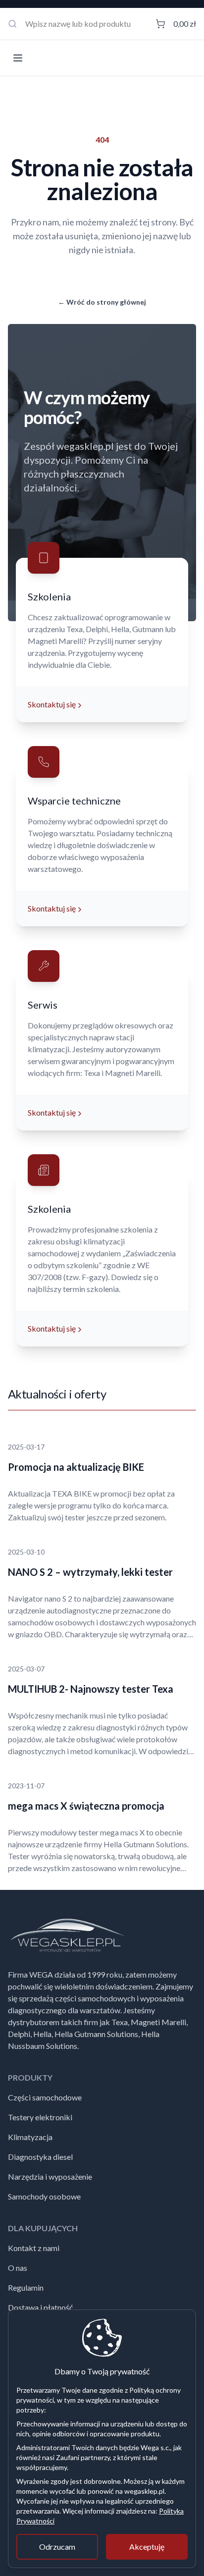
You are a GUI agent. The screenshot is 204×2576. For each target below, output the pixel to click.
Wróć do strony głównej (102, 302)
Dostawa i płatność (40, 2307)
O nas (18, 2268)
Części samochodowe (45, 2097)
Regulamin (26, 2287)
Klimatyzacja (30, 2137)
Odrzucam (57, 2547)
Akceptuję (147, 2547)
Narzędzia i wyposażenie (50, 2176)
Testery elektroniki (40, 2117)
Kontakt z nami (34, 2248)
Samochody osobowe (44, 2196)
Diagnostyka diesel (40, 2157)
